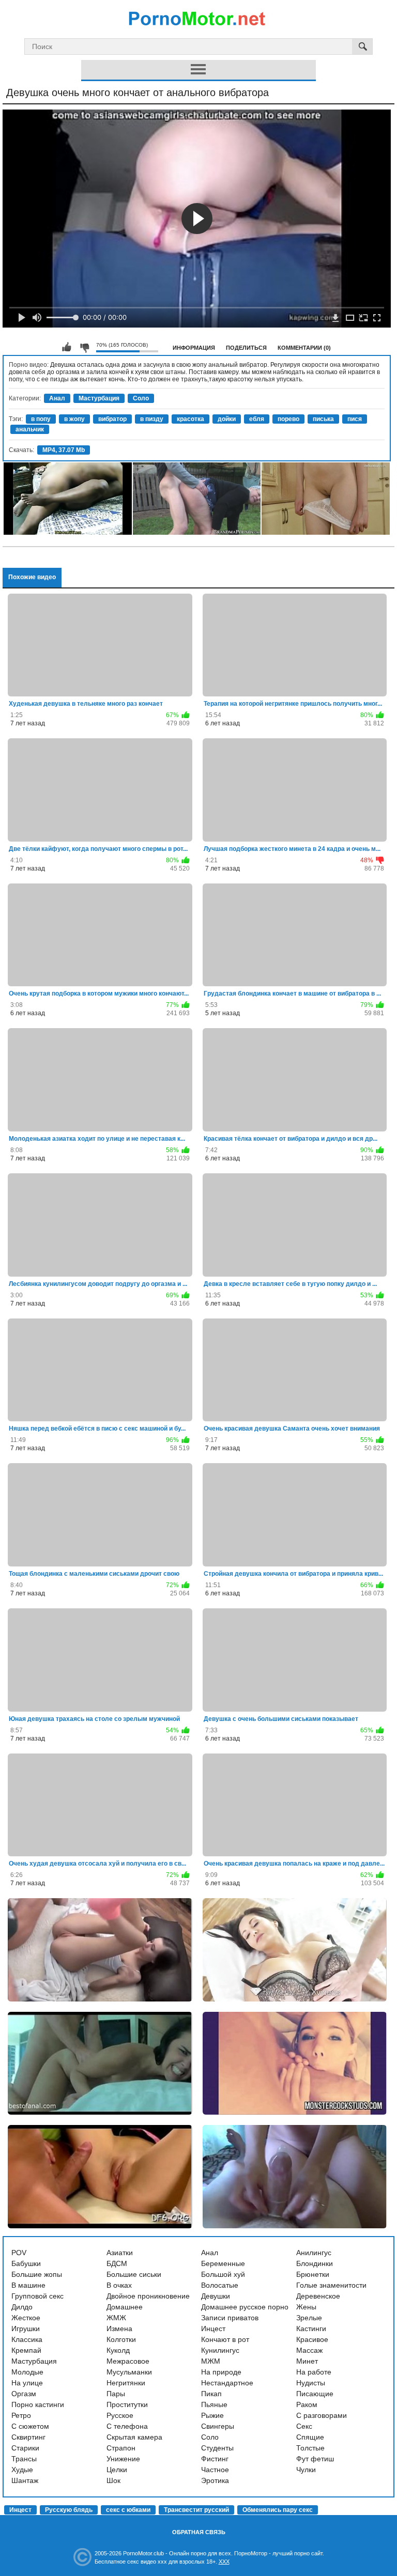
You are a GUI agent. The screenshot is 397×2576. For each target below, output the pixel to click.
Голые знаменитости (331, 2285)
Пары (116, 2394)
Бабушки (26, 2263)
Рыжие (212, 2415)
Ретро (21, 2415)
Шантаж (25, 2480)
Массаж (309, 2350)
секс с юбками (128, 2510)
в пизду (152, 419)
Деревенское (318, 2296)
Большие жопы (37, 2274)
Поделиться (246, 348)
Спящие (310, 2437)
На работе (314, 2372)
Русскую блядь (69, 2510)
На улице (27, 2383)
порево (288, 419)
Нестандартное (227, 2383)
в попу (41, 419)
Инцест (213, 2329)
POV (19, 2253)
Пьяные (214, 2404)
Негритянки (126, 2383)
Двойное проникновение (148, 2296)
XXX (224, 2562)
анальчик (30, 429)
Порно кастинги (38, 2404)
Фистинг (215, 2459)
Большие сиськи (134, 2274)
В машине (28, 2285)
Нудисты (311, 2383)
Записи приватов (230, 2318)
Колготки (121, 2339)
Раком (307, 2404)
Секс (304, 2426)
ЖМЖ (116, 2318)
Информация (194, 348)
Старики (25, 2448)
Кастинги (311, 2329)
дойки (227, 419)
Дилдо (22, 2307)
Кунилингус (220, 2350)
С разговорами (322, 2415)
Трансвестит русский (196, 2510)
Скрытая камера (134, 2437)
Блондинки (315, 2263)
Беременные (223, 2263)
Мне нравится (67, 347)
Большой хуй (223, 2274)
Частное (215, 2470)
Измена (119, 2329)
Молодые (27, 2372)
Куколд (118, 2350)
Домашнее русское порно (245, 2307)
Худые (22, 2470)
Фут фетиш (315, 2459)
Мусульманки (129, 2372)
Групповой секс (37, 2296)
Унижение (123, 2459)
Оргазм (24, 2394)
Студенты (217, 2448)
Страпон (121, 2448)
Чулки (306, 2470)
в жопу (74, 419)
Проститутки (127, 2404)
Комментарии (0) (304, 348)
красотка (190, 419)
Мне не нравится (84, 347)
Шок (113, 2480)
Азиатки (120, 2253)
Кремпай (26, 2350)
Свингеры (218, 2426)
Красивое (312, 2339)
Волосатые (220, 2285)
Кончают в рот (225, 2339)
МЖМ (211, 2361)
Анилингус (314, 2253)
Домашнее (125, 2307)
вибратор (112, 419)
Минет (307, 2361)
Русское (120, 2415)
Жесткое (26, 2318)
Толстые (310, 2448)
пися (355, 419)
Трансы (24, 2459)
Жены (306, 2307)
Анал (57, 398)
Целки (117, 2470)
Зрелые (309, 2318)
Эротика (215, 2480)
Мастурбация (99, 398)
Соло (141, 398)
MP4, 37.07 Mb (64, 450)
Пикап (211, 2394)
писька (323, 419)
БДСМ (117, 2263)
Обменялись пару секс (278, 2510)
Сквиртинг (28, 2437)
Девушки (216, 2296)
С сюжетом (30, 2426)
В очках (119, 2285)
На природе (221, 2372)
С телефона (127, 2426)
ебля (257, 419)
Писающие (315, 2394)
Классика (27, 2339)
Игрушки (26, 2329)
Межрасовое (128, 2361)
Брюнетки (313, 2274)
